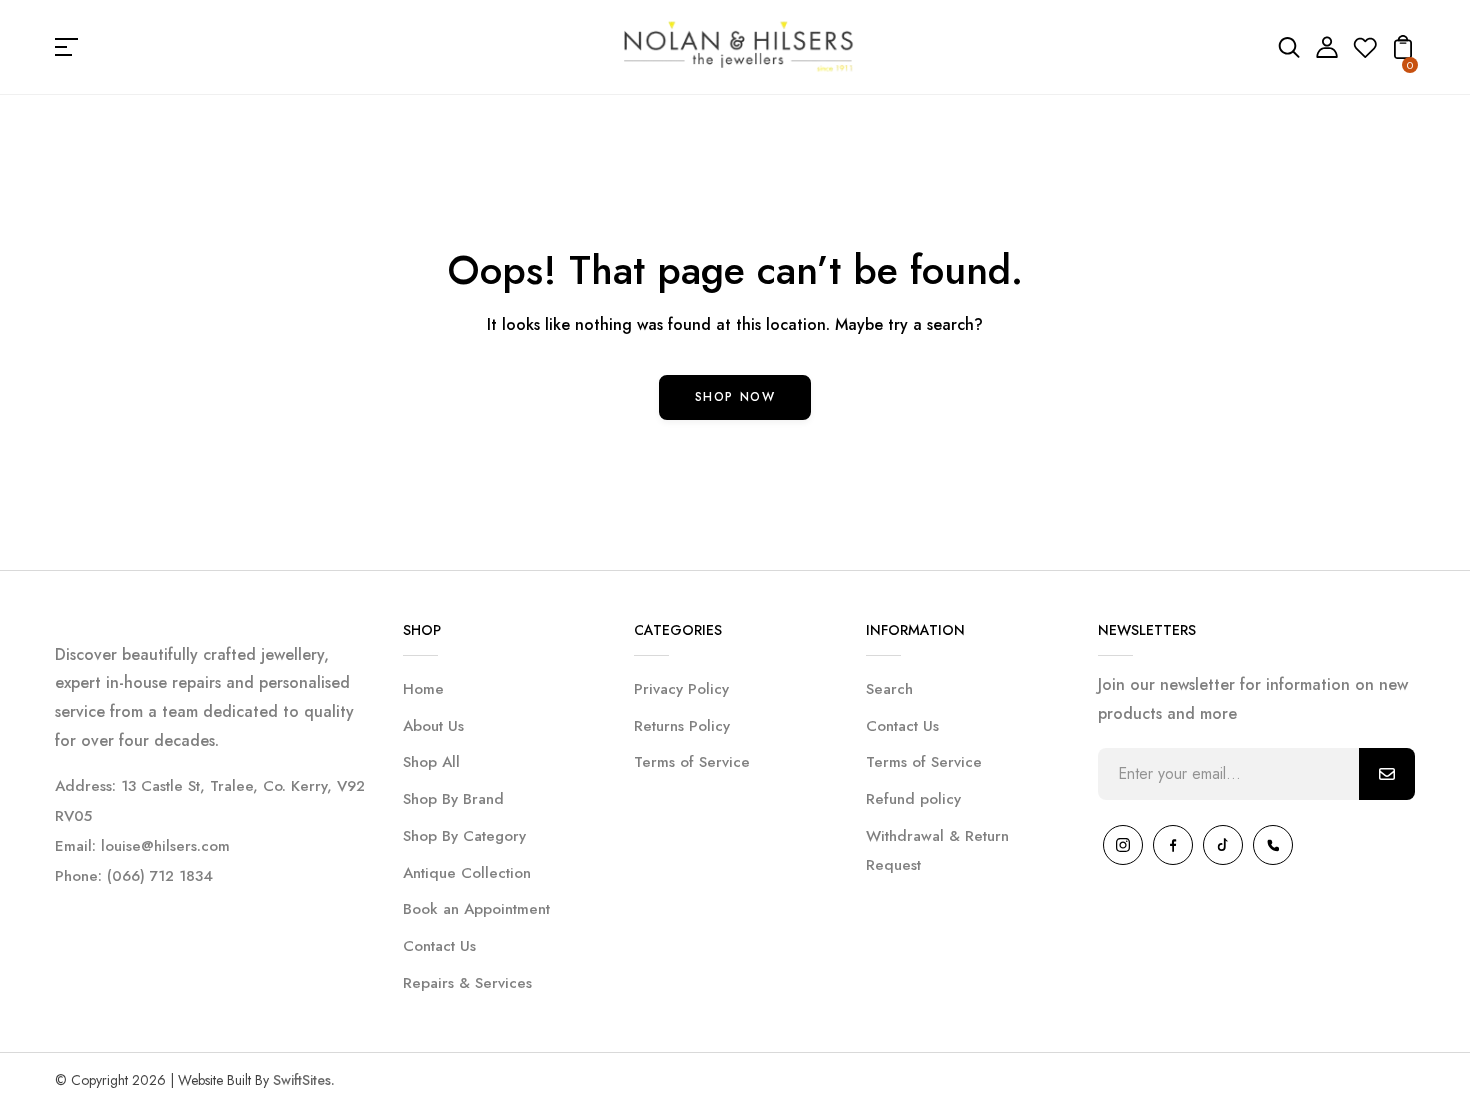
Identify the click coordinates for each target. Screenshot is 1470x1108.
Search (889, 689)
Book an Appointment (476, 909)
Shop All (431, 762)
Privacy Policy (681, 689)
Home (423, 689)
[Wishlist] (1365, 53)
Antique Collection (467, 873)
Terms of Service (692, 762)
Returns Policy (682, 726)
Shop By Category (464, 836)
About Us (433, 726)
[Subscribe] (1387, 774)
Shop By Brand (453, 799)
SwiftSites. (304, 1080)
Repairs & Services (467, 983)
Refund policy (913, 799)
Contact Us (439, 946)
